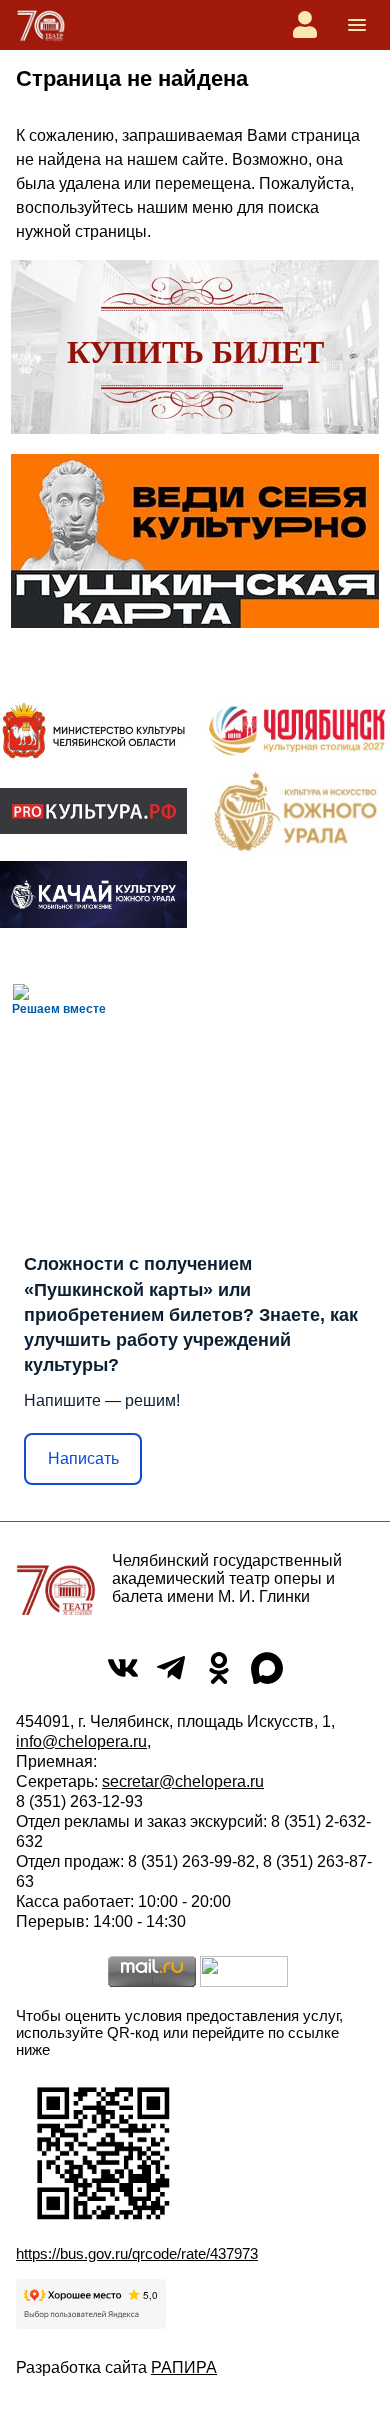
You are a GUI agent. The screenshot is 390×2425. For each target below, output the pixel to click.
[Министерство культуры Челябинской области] (93, 730)
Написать (83, 1458)
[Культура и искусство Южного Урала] (296, 810)
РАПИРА (184, 2367)
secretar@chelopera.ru (183, 1781)
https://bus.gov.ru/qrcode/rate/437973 (137, 2253)
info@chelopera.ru (81, 1741)
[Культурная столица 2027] (296, 730)
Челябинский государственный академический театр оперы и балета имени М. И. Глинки (227, 1578)
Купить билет (195, 352)
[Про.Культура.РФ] (93, 810)
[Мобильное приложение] (93, 895)
